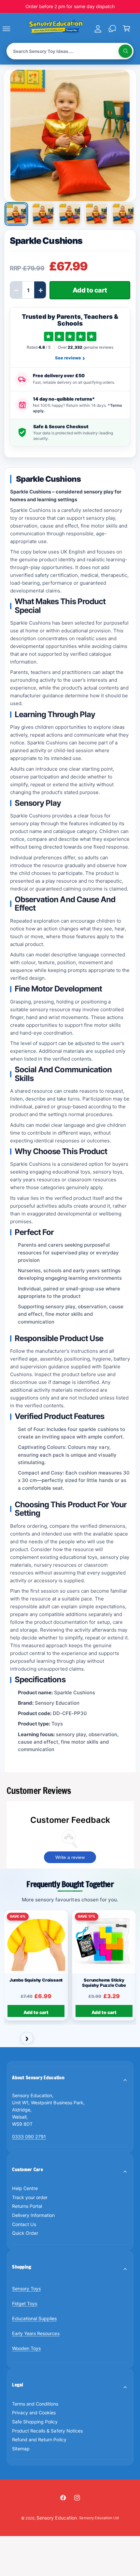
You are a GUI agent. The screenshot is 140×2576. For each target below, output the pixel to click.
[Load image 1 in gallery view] (16, 214)
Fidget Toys (25, 2303)
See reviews (70, 358)
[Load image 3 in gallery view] (70, 214)
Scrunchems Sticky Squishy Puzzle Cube (104, 1982)
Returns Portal (27, 2206)
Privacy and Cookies (34, 2413)
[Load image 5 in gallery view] (123, 214)
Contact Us (24, 2224)
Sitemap (21, 2449)
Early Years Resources (36, 2333)
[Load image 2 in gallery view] (43, 214)
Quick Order (25, 2233)
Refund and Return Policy (39, 2439)
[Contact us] (112, 29)
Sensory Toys (26, 2289)
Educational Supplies (34, 2318)
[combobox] (70, 51)
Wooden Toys (26, 2348)
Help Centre (25, 2188)
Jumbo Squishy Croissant (36, 1980)
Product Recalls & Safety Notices (47, 2431)
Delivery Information (33, 2215)
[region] (70, 1968)
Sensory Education (56, 2518)
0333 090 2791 (29, 2137)
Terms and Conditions (35, 2404)
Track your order (30, 2197)
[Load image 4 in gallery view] (96, 214)
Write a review (70, 1857)
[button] (14, 29)
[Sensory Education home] (56, 28)
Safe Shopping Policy (35, 2422)
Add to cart (36, 2012)
